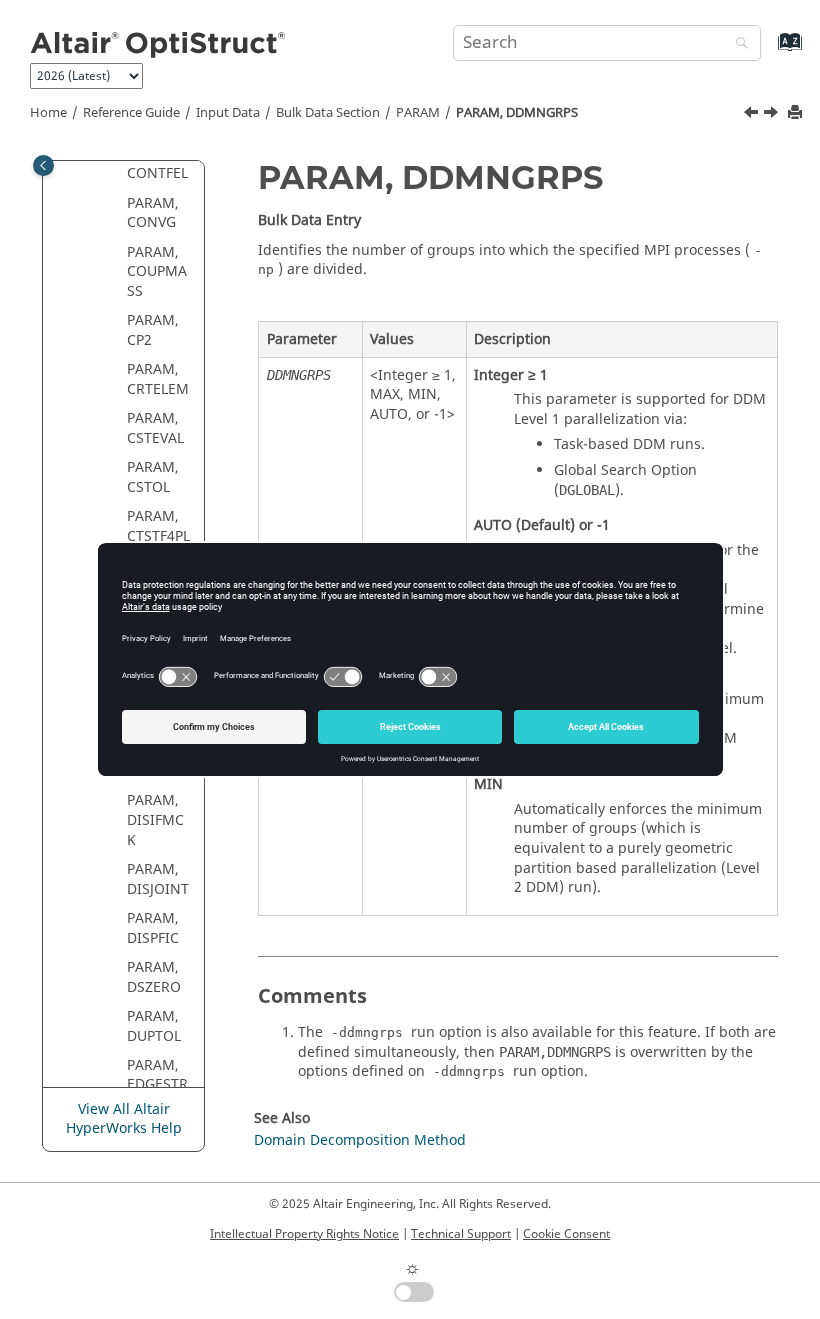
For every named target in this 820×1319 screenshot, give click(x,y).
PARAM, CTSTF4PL (158, 526)
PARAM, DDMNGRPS (517, 113)
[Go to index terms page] (768, 51)
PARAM (418, 113)
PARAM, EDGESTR (157, 1075)
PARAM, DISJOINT (158, 879)
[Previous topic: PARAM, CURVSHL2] (753, 115)
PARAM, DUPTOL (154, 1026)
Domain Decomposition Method (360, 1140)
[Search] (737, 44)
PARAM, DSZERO (154, 977)
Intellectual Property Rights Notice (304, 1234)
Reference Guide (131, 113)
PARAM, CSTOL (153, 477)
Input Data (228, 113)
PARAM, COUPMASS (157, 272)
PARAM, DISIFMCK (155, 820)
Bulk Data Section (328, 113)
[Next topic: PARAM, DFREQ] (773, 115)
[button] (119, 204)
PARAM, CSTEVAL (155, 428)
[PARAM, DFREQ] (773, 115)
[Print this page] (797, 113)
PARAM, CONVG (153, 213)
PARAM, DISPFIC (153, 928)
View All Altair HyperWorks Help (124, 1119)
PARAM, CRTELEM (158, 379)
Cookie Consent (566, 1234)
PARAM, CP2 (153, 330)
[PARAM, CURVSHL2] (753, 115)
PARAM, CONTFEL (157, 164)
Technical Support (461, 1234)
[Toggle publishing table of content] (43, 165)
